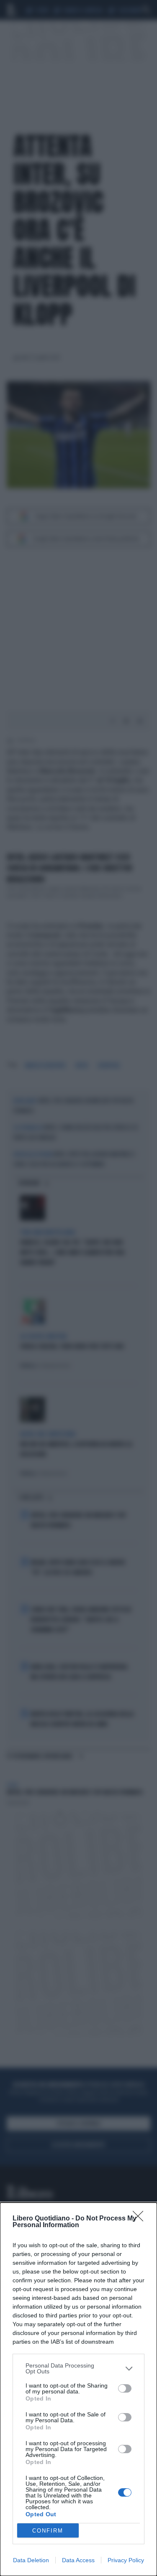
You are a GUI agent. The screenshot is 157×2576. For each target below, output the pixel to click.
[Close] (141, 2219)
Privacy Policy (126, 2560)
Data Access (78, 2560)
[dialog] (78, 2389)
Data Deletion (31, 2560)
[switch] (125, 2388)
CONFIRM (48, 2531)
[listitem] (78, 2368)
